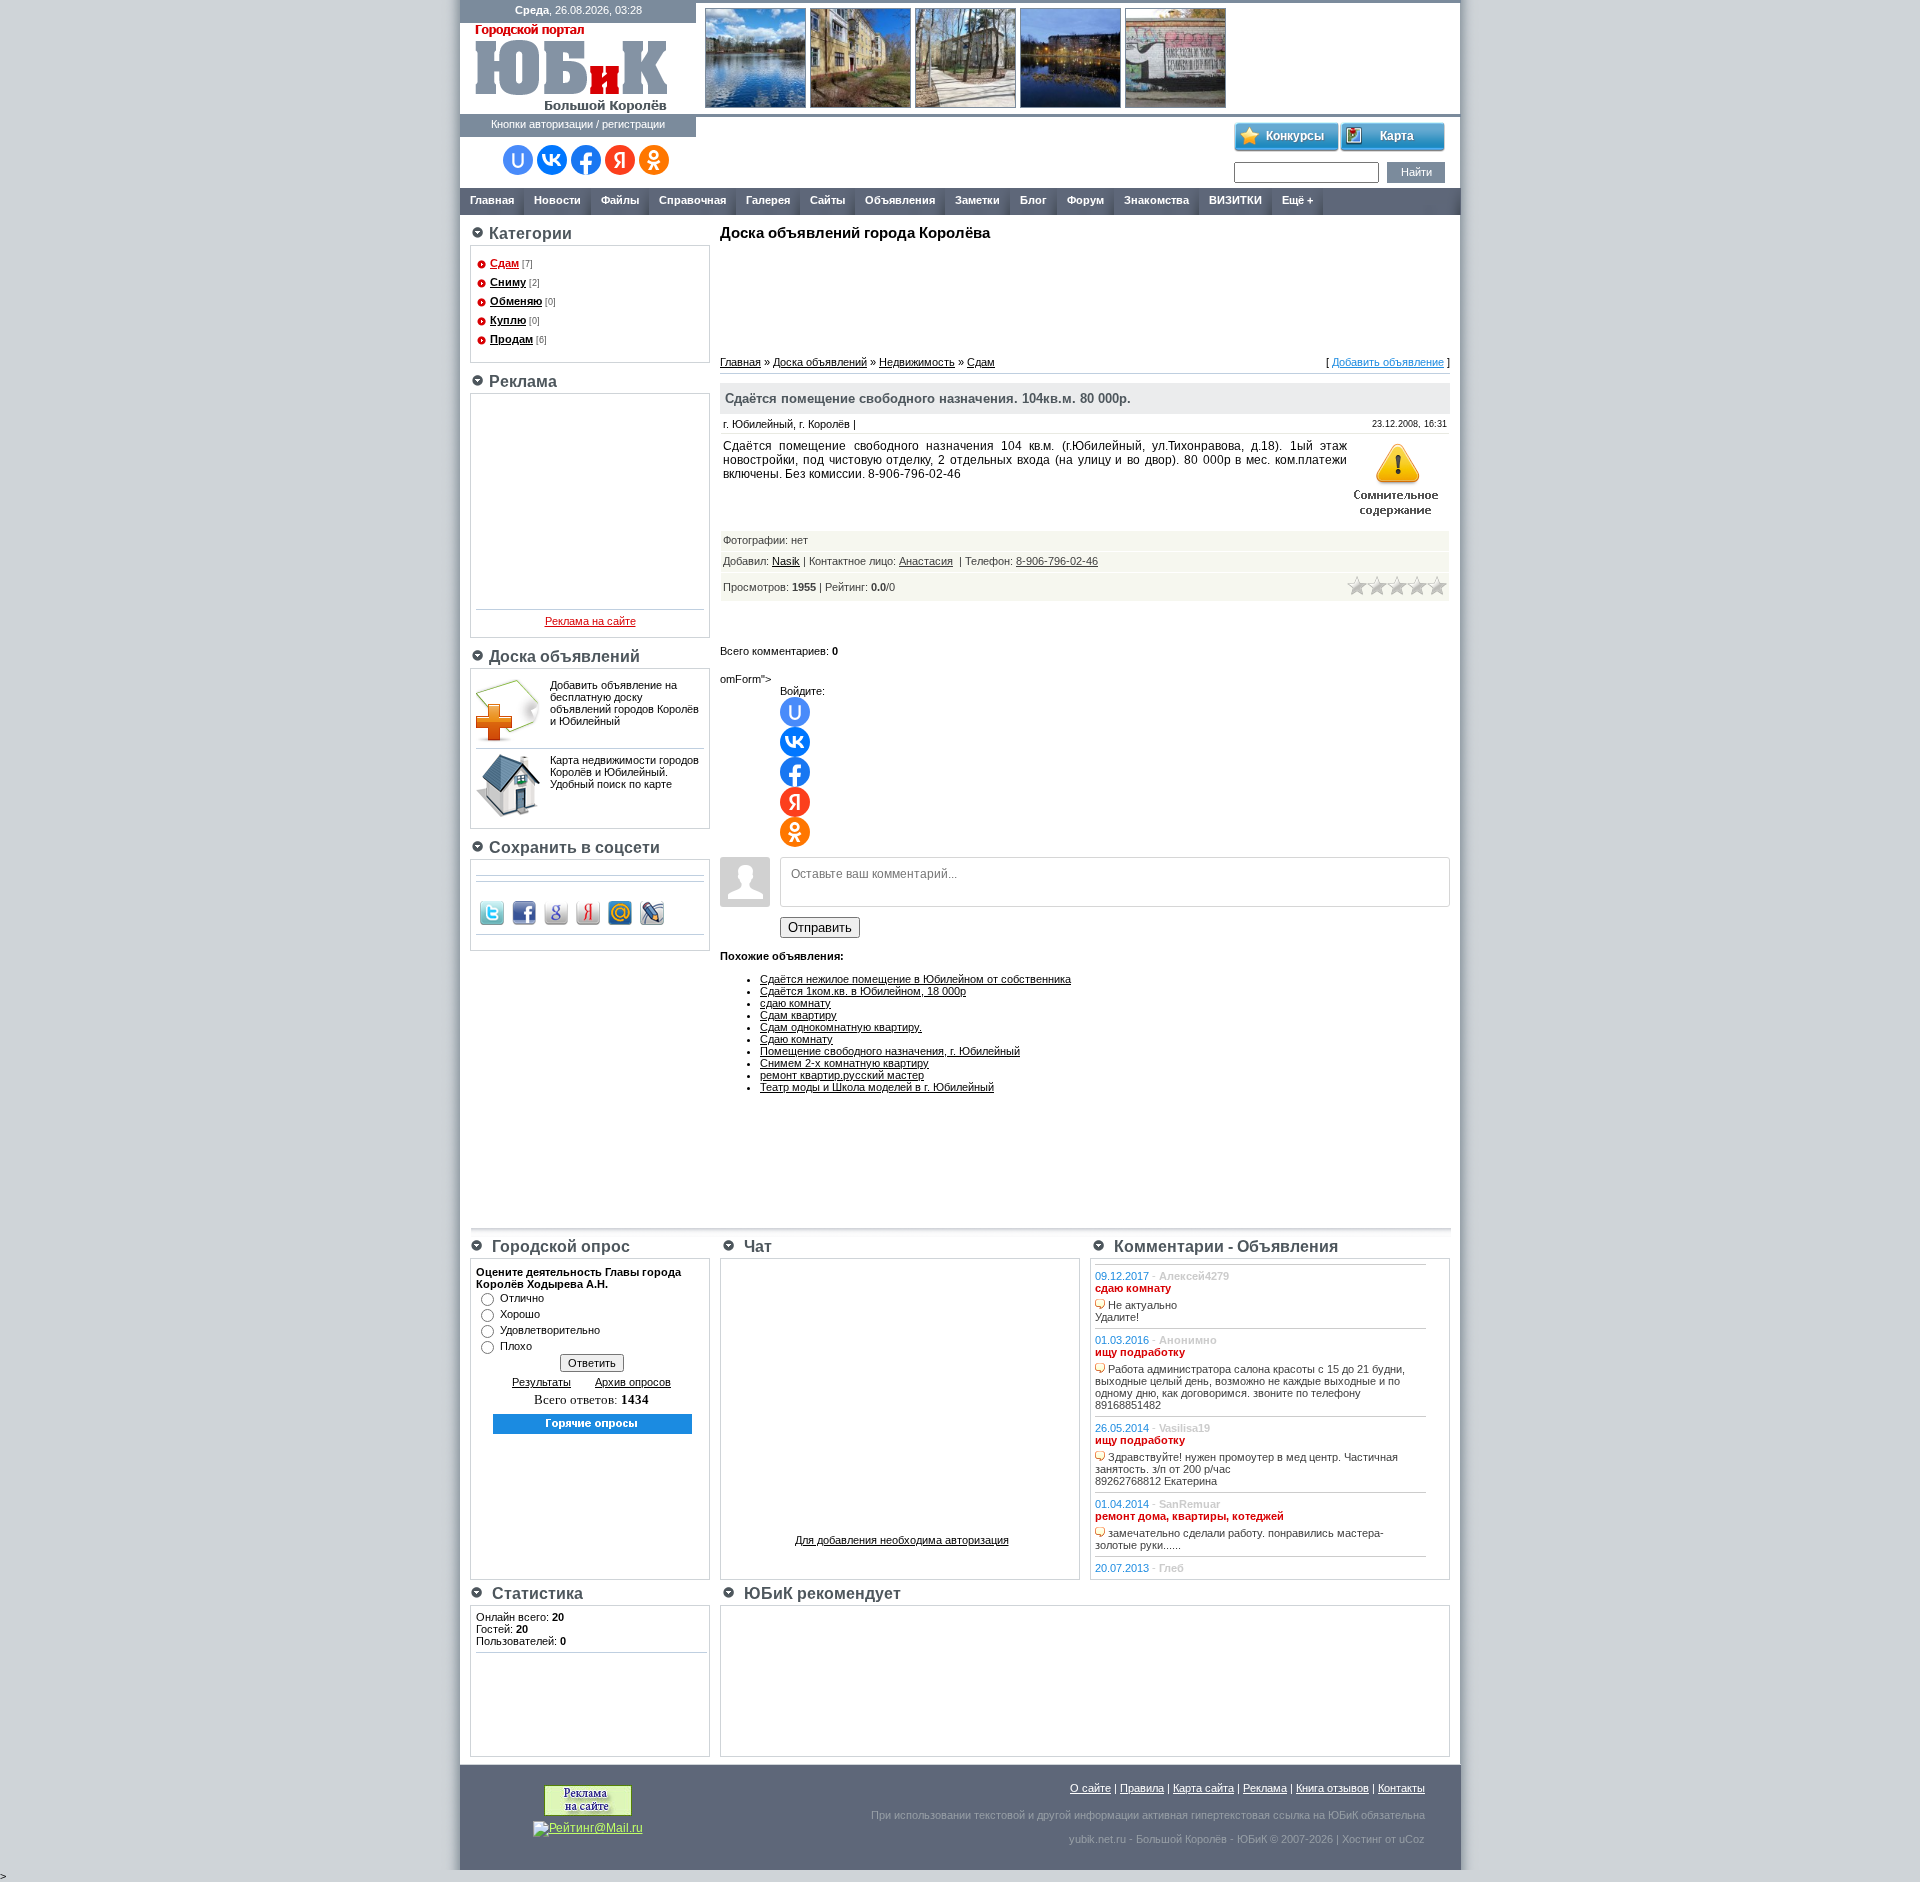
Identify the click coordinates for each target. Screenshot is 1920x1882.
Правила (1142, 1788)
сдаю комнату (795, 1003)
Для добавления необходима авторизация (902, 1540)
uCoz (1412, 1839)
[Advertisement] (964, 153)
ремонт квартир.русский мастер (842, 1075)
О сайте (1090, 1788)
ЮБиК (1343, 1815)
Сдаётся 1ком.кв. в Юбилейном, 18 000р (863, 991)
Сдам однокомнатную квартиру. (841, 1027)
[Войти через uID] (518, 160)
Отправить (820, 927)
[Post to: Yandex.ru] (588, 912)
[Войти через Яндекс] (620, 160)
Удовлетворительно (550, 1330)
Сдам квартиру (798, 1015)
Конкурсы (1295, 136)
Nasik (786, 561)
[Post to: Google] (556, 912)
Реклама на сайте (590, 621)
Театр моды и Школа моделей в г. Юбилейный (877, 1087)
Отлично (522, 1298)
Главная (740, 362)
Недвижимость (917, 362)
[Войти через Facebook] (586, 160)
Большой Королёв (1181, 1839)
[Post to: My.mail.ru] (620, 912)
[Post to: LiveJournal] (652, 912)
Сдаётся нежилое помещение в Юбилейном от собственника (915, 979)
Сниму (508, 282)
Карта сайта (1203, 1788)
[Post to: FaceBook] (524, 912)
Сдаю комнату (796, 1039)
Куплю (508, 320)
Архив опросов (633, 1382)
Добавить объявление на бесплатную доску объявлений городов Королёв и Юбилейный (624, 703)
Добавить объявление (1388, 362)
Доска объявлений (820, 362)
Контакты (1401, 1788)
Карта (1397, 136)
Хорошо (520, 1314)
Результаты (541, 1382)
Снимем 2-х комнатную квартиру (844, 1063)
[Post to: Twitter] (492, 912)
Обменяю (516, 301)
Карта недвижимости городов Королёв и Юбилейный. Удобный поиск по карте (624, 772)
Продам (511, 339)
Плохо (516, 1346)
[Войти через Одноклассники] (654, 160)
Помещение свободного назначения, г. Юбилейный (890, 1051)
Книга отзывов (1332, 1788)
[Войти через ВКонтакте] (552, 160)
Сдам (504, 263)
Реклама (1265, 1788)
